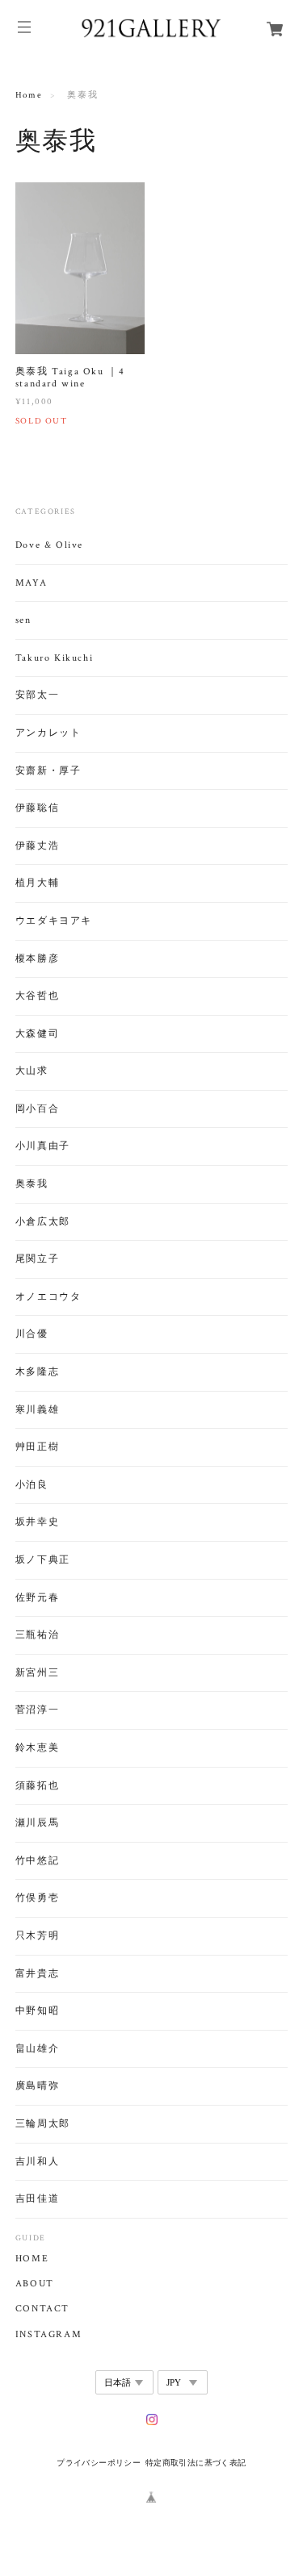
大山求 (32, 1071)
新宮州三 (37, 1673)
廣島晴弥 (37, 2086)
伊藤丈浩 (37, 846)
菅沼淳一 (37, 1710)
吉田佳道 (37, 2199)
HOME (32, 2259)
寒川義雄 (37, 1410)
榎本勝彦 (37, 959)
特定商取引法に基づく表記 (196, 2463)
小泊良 (32, 1485)
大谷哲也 (37, 996)
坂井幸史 (37, 1522)
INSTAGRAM (48, 2335)
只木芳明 (37, 1936)
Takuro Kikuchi (54, 658)
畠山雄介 (37, 2049)
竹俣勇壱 (37, 1898)
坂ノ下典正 (43, 1560)
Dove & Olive (49, 545)
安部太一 (37, 695)
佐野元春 (37, 1598)
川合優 (32, 1334)
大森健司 (37, 1034)
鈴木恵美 (37, 1748)
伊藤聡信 (37, 808)
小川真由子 (43, 1146)
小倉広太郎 (43, 1222)
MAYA (31, 583)
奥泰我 (32, 1184)
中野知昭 (37, 2011)
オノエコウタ (48, 1297)
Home (29, 95)
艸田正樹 (37, 1447)
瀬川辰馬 (37, 1823)
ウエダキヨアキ (54, 921)
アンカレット (48, 733)
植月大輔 (37, 883)
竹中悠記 (37, 1861)
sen (23, 620)
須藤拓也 (37, 1786)
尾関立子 (37, 1259)
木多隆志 (37, 1372)
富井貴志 (37, 1974)
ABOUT (35, 2284)
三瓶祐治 (37, 1635)
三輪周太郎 (43, 2124)
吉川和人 (37, 2162)
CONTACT (42, 2309)
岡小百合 (37, 1109)
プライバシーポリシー (99, 2463)
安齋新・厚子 (48, 771)
